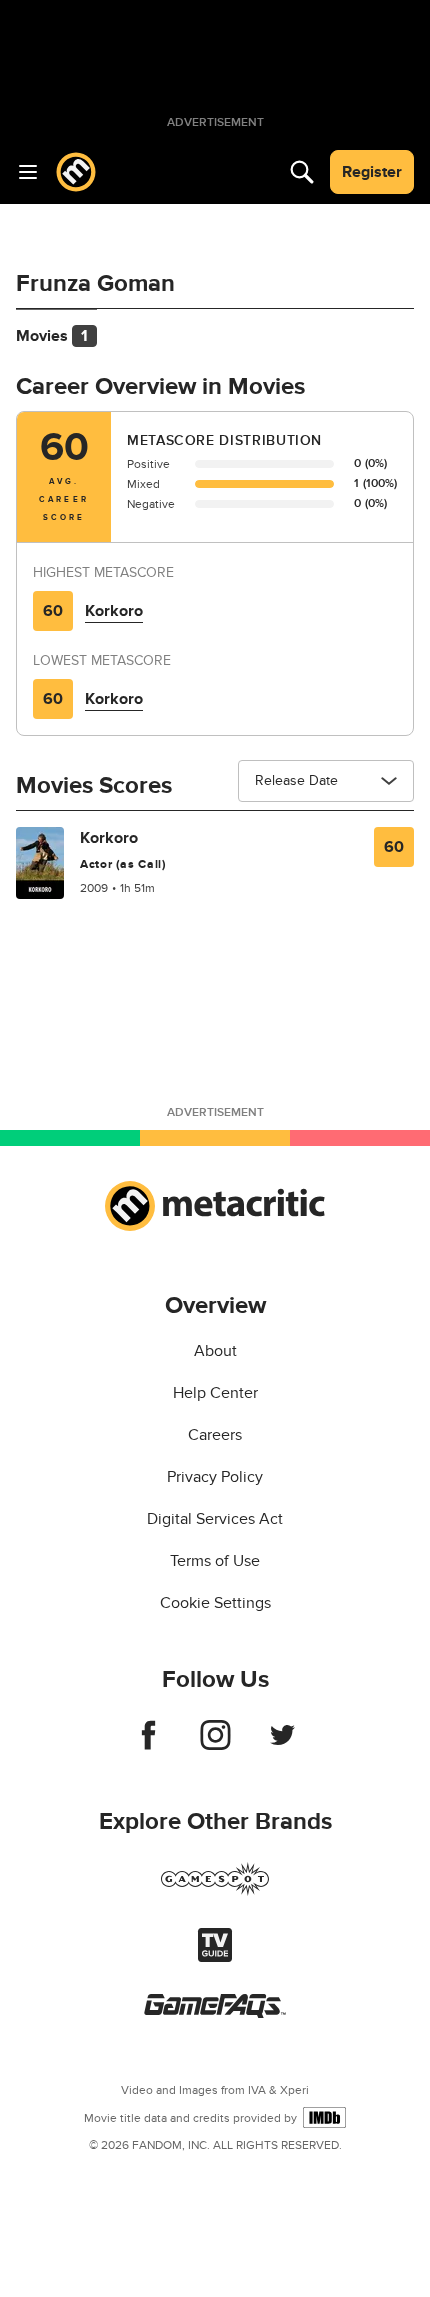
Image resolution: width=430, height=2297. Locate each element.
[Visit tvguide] (215, 1957)
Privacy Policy (215, 1477)
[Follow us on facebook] (148, 1745)
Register (372, 172)
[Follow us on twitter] (282, 1745)
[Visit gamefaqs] (215, 2013)
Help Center (215, 1393)
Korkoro (114, 611)
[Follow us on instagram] (215, 1745)
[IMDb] (324, 2117)
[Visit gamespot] (215, 1891)
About (215, 1351)
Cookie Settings (215, 1603)
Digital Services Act (215, 1519)
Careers (215, 1435)
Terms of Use (215, 1561)
